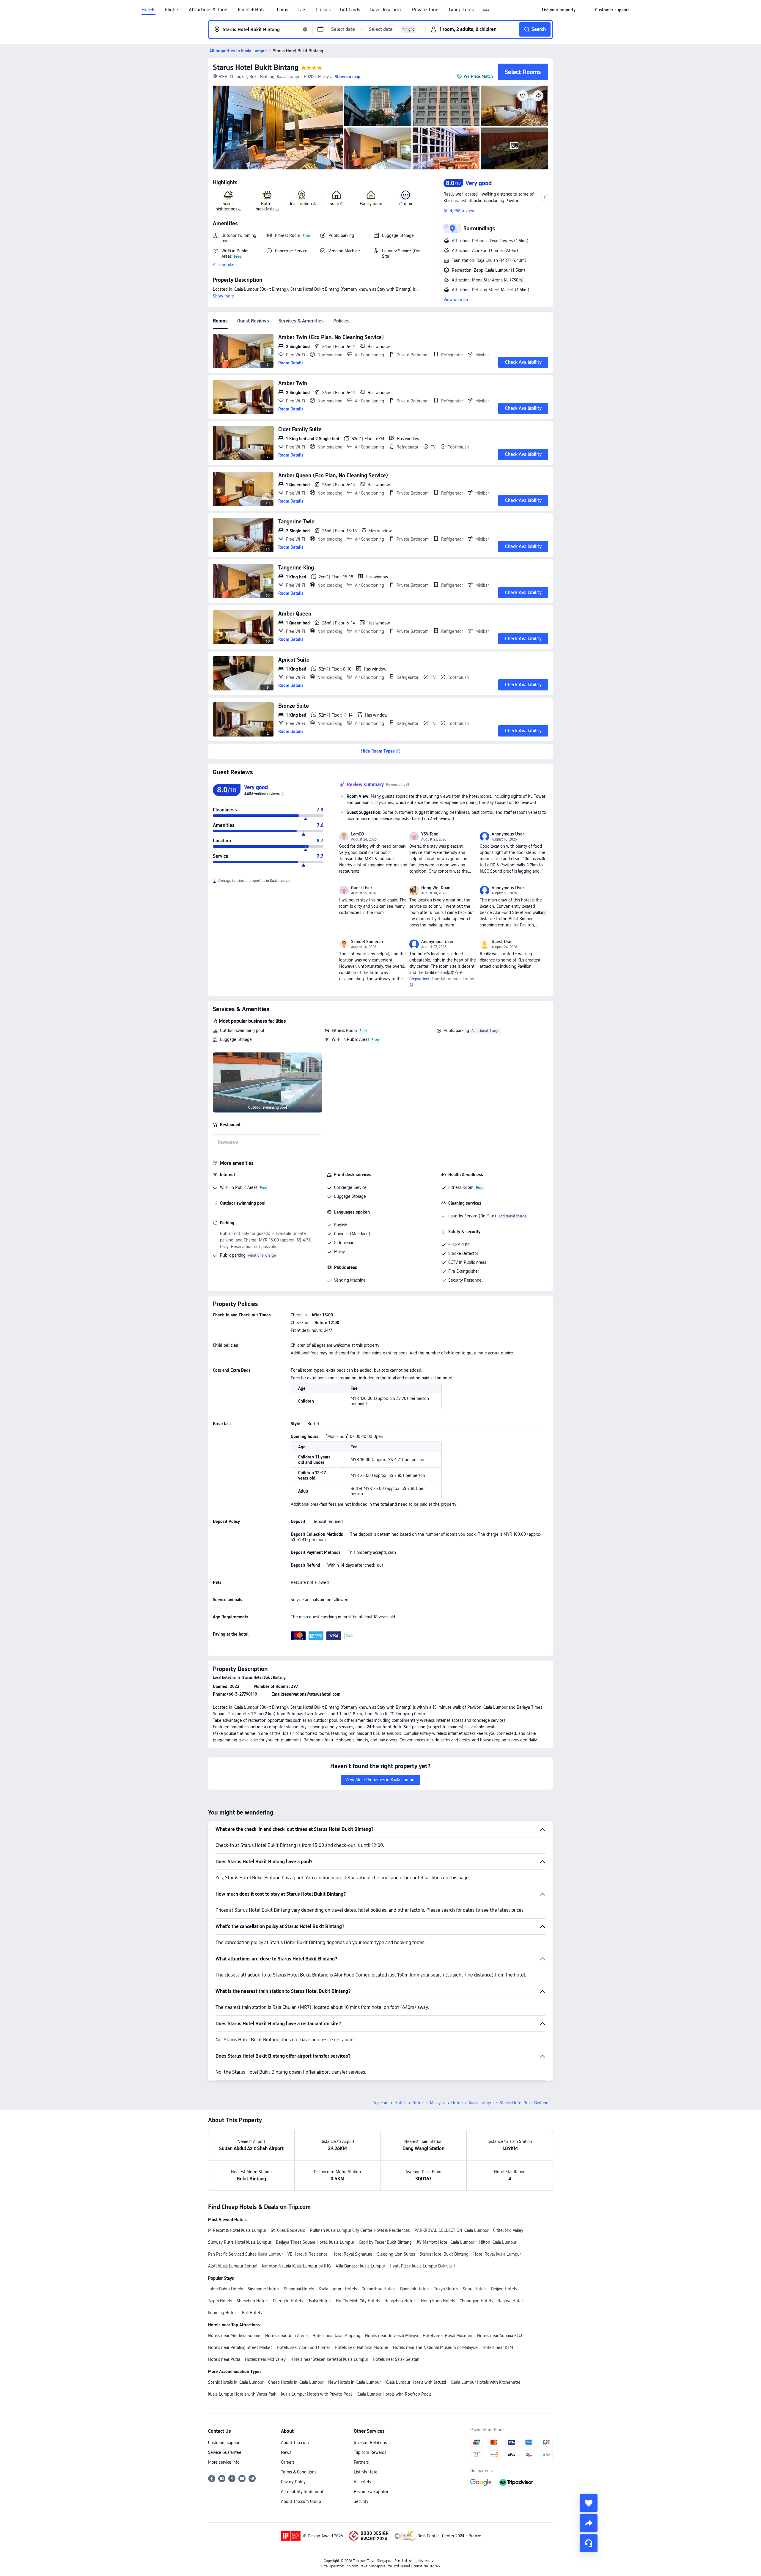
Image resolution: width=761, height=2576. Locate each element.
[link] (559, 10)
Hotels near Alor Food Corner (303, 2347)
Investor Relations (370, 2443)
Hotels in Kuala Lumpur (473, 2103)
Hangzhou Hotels (400, 2301)
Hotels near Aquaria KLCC (500, 2336)
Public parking (456, 1030)
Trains (282, 10)
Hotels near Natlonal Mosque (361, 2347)
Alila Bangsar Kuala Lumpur (360, 2266)
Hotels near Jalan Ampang (336, 2336)
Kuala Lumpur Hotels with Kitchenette (486, 2382)
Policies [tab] (341, 321)
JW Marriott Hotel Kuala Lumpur (445, 2242)
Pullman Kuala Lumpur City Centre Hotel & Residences (360, 2230)
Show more (223, 296)
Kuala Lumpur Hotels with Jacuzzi (416, 2382)
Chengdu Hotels (288, 2301)
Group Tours (461, 10)
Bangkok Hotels (415, 2289)
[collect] (589, 2503)
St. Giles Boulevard (288, 2230)
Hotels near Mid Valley (265, 2359)
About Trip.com (295, 2443)
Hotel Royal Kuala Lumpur (497, 2254)
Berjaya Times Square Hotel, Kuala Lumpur (315, 2242)
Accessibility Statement (302, 2492)
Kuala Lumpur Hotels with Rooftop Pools (394, 2394)
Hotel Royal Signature (352, 2254)
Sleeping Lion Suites (396, 2254)
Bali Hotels (252, 2313)
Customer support (224, 2443)
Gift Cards (350, 10)
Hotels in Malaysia (429, 2103)
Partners (361, 2462)
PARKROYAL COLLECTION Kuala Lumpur (451, 2230)
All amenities (225, 265)
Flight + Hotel (252, 10)
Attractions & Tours (209, 10)
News (286, 2452)
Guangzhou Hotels (378, 2289)
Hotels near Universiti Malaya (391, 2336)
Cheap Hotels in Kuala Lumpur (296, 2382)
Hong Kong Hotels (438, 2301)
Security (361, 2501)
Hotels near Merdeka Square (234, 2336)
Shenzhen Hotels (252, 2301)
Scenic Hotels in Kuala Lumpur (236, 2382)
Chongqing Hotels (476, 2301)
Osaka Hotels (319, 2301)
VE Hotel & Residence (308, 2254)
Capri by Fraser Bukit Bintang (385, 2242)
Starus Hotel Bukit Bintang (256, 67)
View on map (456, 300)
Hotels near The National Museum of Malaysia (435, 2347)
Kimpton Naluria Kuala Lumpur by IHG (296, 2266)
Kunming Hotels (223, 2313)
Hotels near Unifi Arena (286, 2336)
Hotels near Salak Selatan (396, 2359)
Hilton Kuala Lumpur (498, 2242)
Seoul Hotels (475, 2289)
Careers (288, 2462)
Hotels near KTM (498, 2347)
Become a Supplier (371, 2492)
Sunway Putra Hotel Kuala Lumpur (240, 2242)
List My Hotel (366, 2472)
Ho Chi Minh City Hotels (358, 2301)
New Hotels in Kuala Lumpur (354, 2382)
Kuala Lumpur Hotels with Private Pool (316, 2394)
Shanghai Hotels (299, 2289)
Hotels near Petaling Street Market (240, 2347)
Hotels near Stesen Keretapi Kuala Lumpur (329, 2359)
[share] (589, 2523)
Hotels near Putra (224, 2359)
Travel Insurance (386, 10)
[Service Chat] (589, 2543)
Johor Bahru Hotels (225, 2289)
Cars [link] (302, 10)
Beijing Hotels (504, 2289)
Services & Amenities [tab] (301, 321)
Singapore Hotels (263, 2289)
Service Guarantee (225, 2452)
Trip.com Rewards (370, 2452)
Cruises (323, 10)
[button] (486, 10)
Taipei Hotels (220, 2301)
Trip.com (381, 2103)
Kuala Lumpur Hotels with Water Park (242, 2394)
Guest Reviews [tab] (253, 321)
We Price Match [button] (478, 76)
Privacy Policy (293, 2482)
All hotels (362, 2482)
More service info (224, 2462)
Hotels (148, 10)
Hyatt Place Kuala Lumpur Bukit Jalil (422, 2266)
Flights (172, 10)
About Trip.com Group (301, 2501)
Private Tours (426, 10)
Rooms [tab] (220, 321)
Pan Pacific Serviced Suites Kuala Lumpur (245, 2254)
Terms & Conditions (299, 2472)
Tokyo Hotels (446, 2289)
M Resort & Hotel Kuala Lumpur (237, 2230)
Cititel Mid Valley (508, 2230)
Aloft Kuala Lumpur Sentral (233, 2266)
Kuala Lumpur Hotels (338, 2289)
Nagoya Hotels (511, 2301)
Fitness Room (344, 1030)
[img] (278, 128)
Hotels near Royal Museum (448, 2336)
